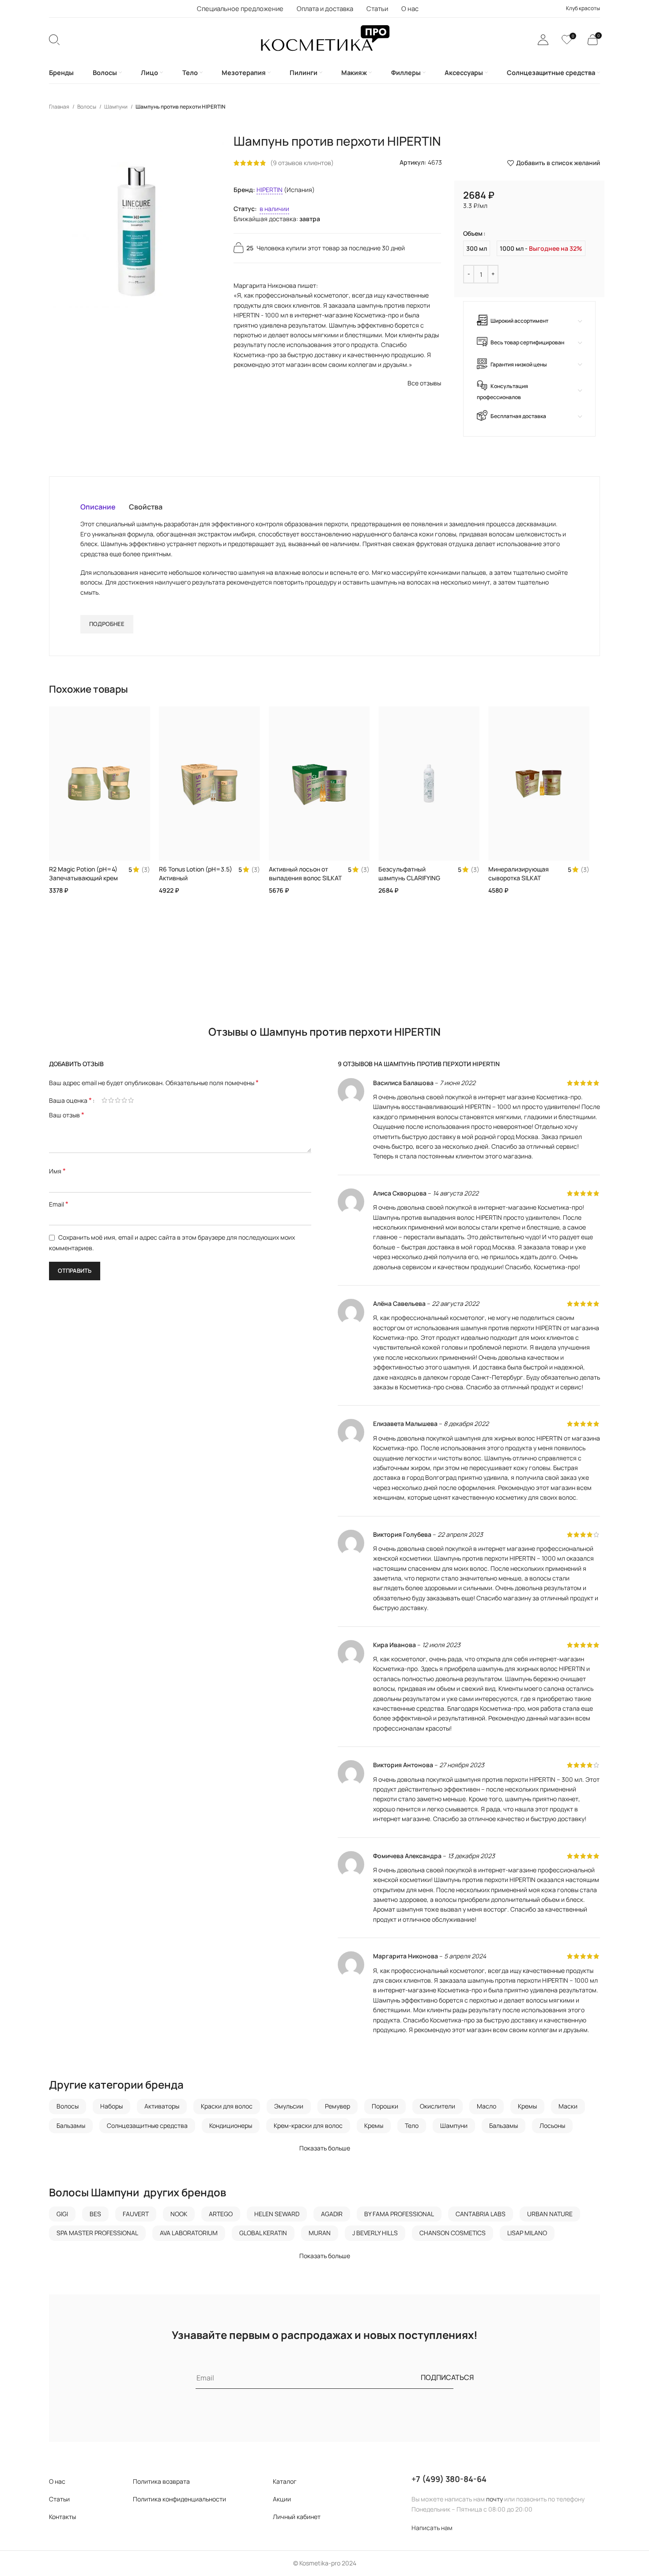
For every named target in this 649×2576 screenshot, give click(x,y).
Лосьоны (552, 2125)
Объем (473, 233)
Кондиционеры (231, 2125)
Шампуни (116, 107)
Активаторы (162, 2106)
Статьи (59, 2499)
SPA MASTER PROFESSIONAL (97, 2233)
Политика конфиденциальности (179, 2499)
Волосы (87, 107)
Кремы (527, 2106)
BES (95, 2214)
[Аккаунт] (543, 40)
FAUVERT (136, 2214)
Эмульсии (289, 2106)
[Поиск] (54, 40)
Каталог (285, 2481)
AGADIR (332, 2214)
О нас (57, 2481)
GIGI (62, 2214)
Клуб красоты (583, 8)
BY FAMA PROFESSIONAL (399, 2214)
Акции (282, 2499)
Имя (57, 1171)
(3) (146, 870)
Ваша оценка (70, 1100)
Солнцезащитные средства (147, 2125)
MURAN (320, 2233)
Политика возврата (161, 2481)
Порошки (385, 2106)
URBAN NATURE (550, 2214)
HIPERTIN (270, 190)
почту (494, 2499)
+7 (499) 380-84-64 (449, 2479)
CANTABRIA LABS (481, 2214)
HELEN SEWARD (277, 2214)
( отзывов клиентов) (302, 163)
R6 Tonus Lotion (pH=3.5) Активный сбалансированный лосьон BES (196, 882)
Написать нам (432, 2528)
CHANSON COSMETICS (453, 2233)
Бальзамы (71, 2125)
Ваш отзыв (67, 1115)
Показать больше (325, 2148)
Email (59, 1204)
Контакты (62, 2517)
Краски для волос (227, 2106)
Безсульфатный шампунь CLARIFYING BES (409, 878)
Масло (487, 2106)
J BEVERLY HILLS (375, 2233)
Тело (412, 2125)
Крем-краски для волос (308, 2125)
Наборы (111, 2106)
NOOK (179, 2214)
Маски (568, 2106)
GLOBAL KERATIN (263, 2233)
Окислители (438, 2106)
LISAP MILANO (527, 2233)
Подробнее (107, 624)
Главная (60, 107)
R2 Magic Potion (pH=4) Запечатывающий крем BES (83, 878)
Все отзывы (424, 383)
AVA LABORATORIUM (189, 2233)
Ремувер (338, 2106)
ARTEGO (221, 2214)
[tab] (98, 507)
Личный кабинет (297, 2517)
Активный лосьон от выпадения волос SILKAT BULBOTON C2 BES (305, 878)
